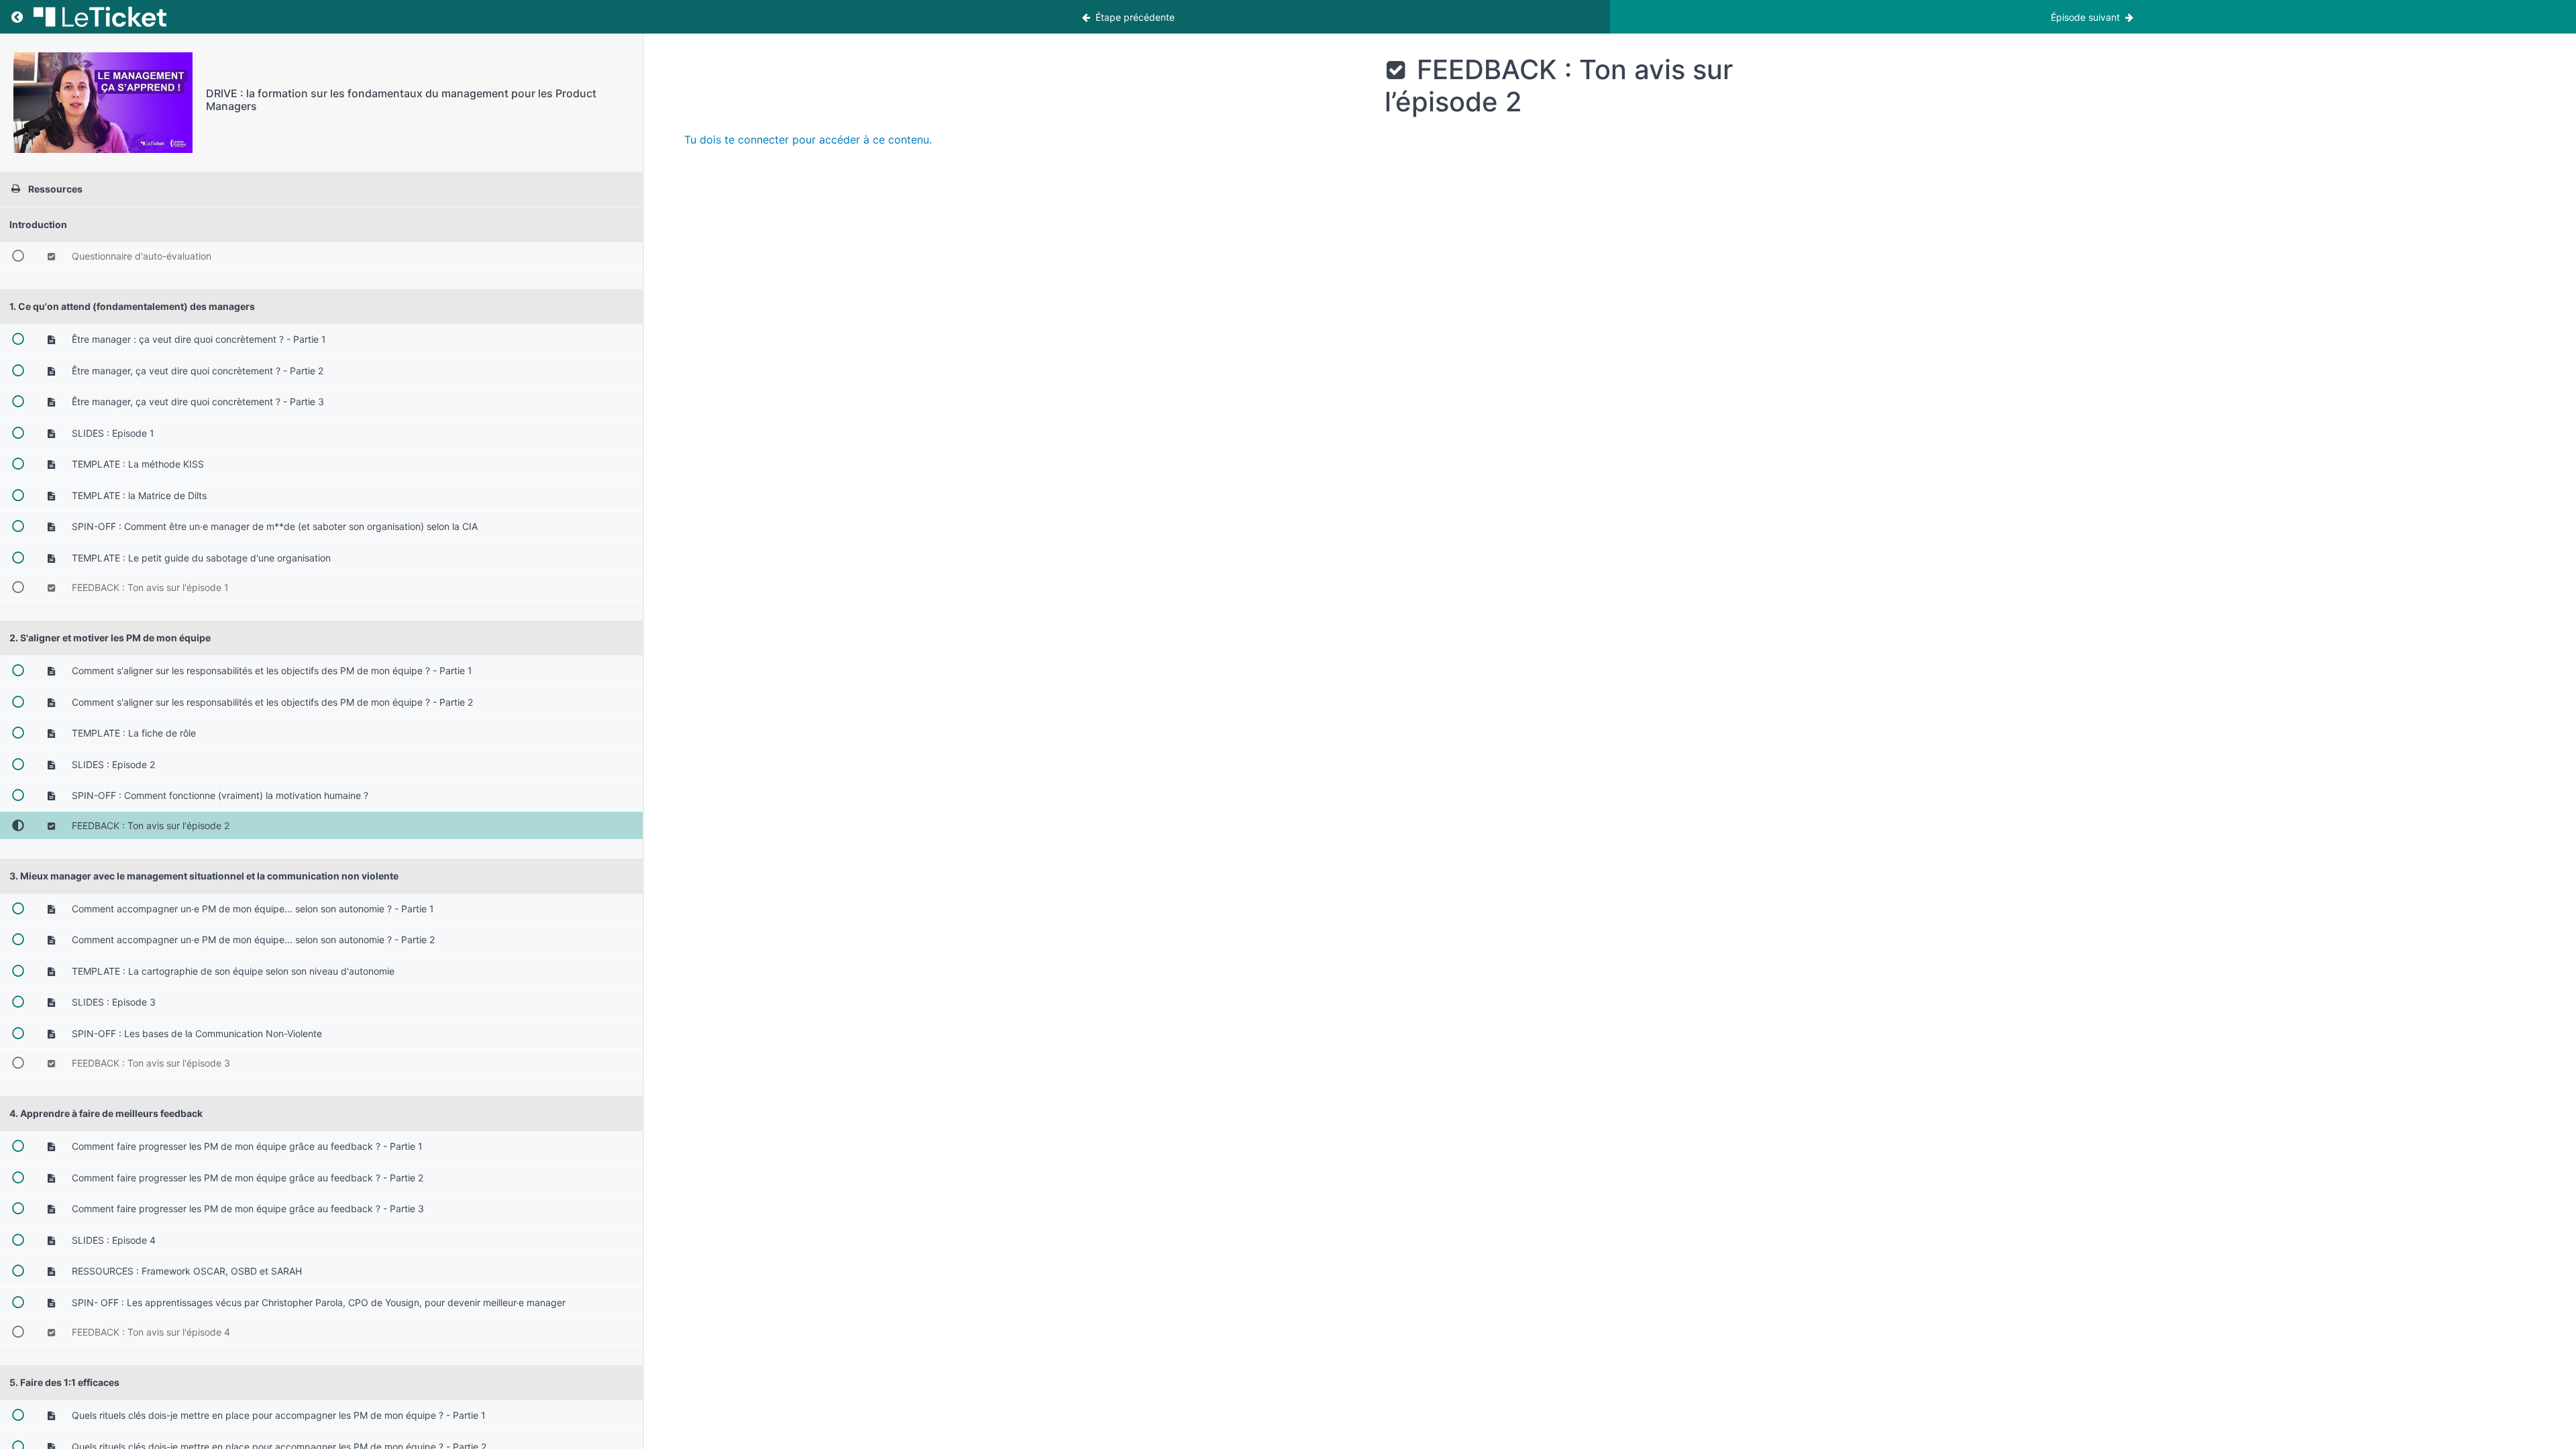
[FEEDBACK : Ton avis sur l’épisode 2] (103, 103)
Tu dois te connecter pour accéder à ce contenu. (808, 140)
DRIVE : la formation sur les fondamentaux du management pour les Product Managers (401, 100)
